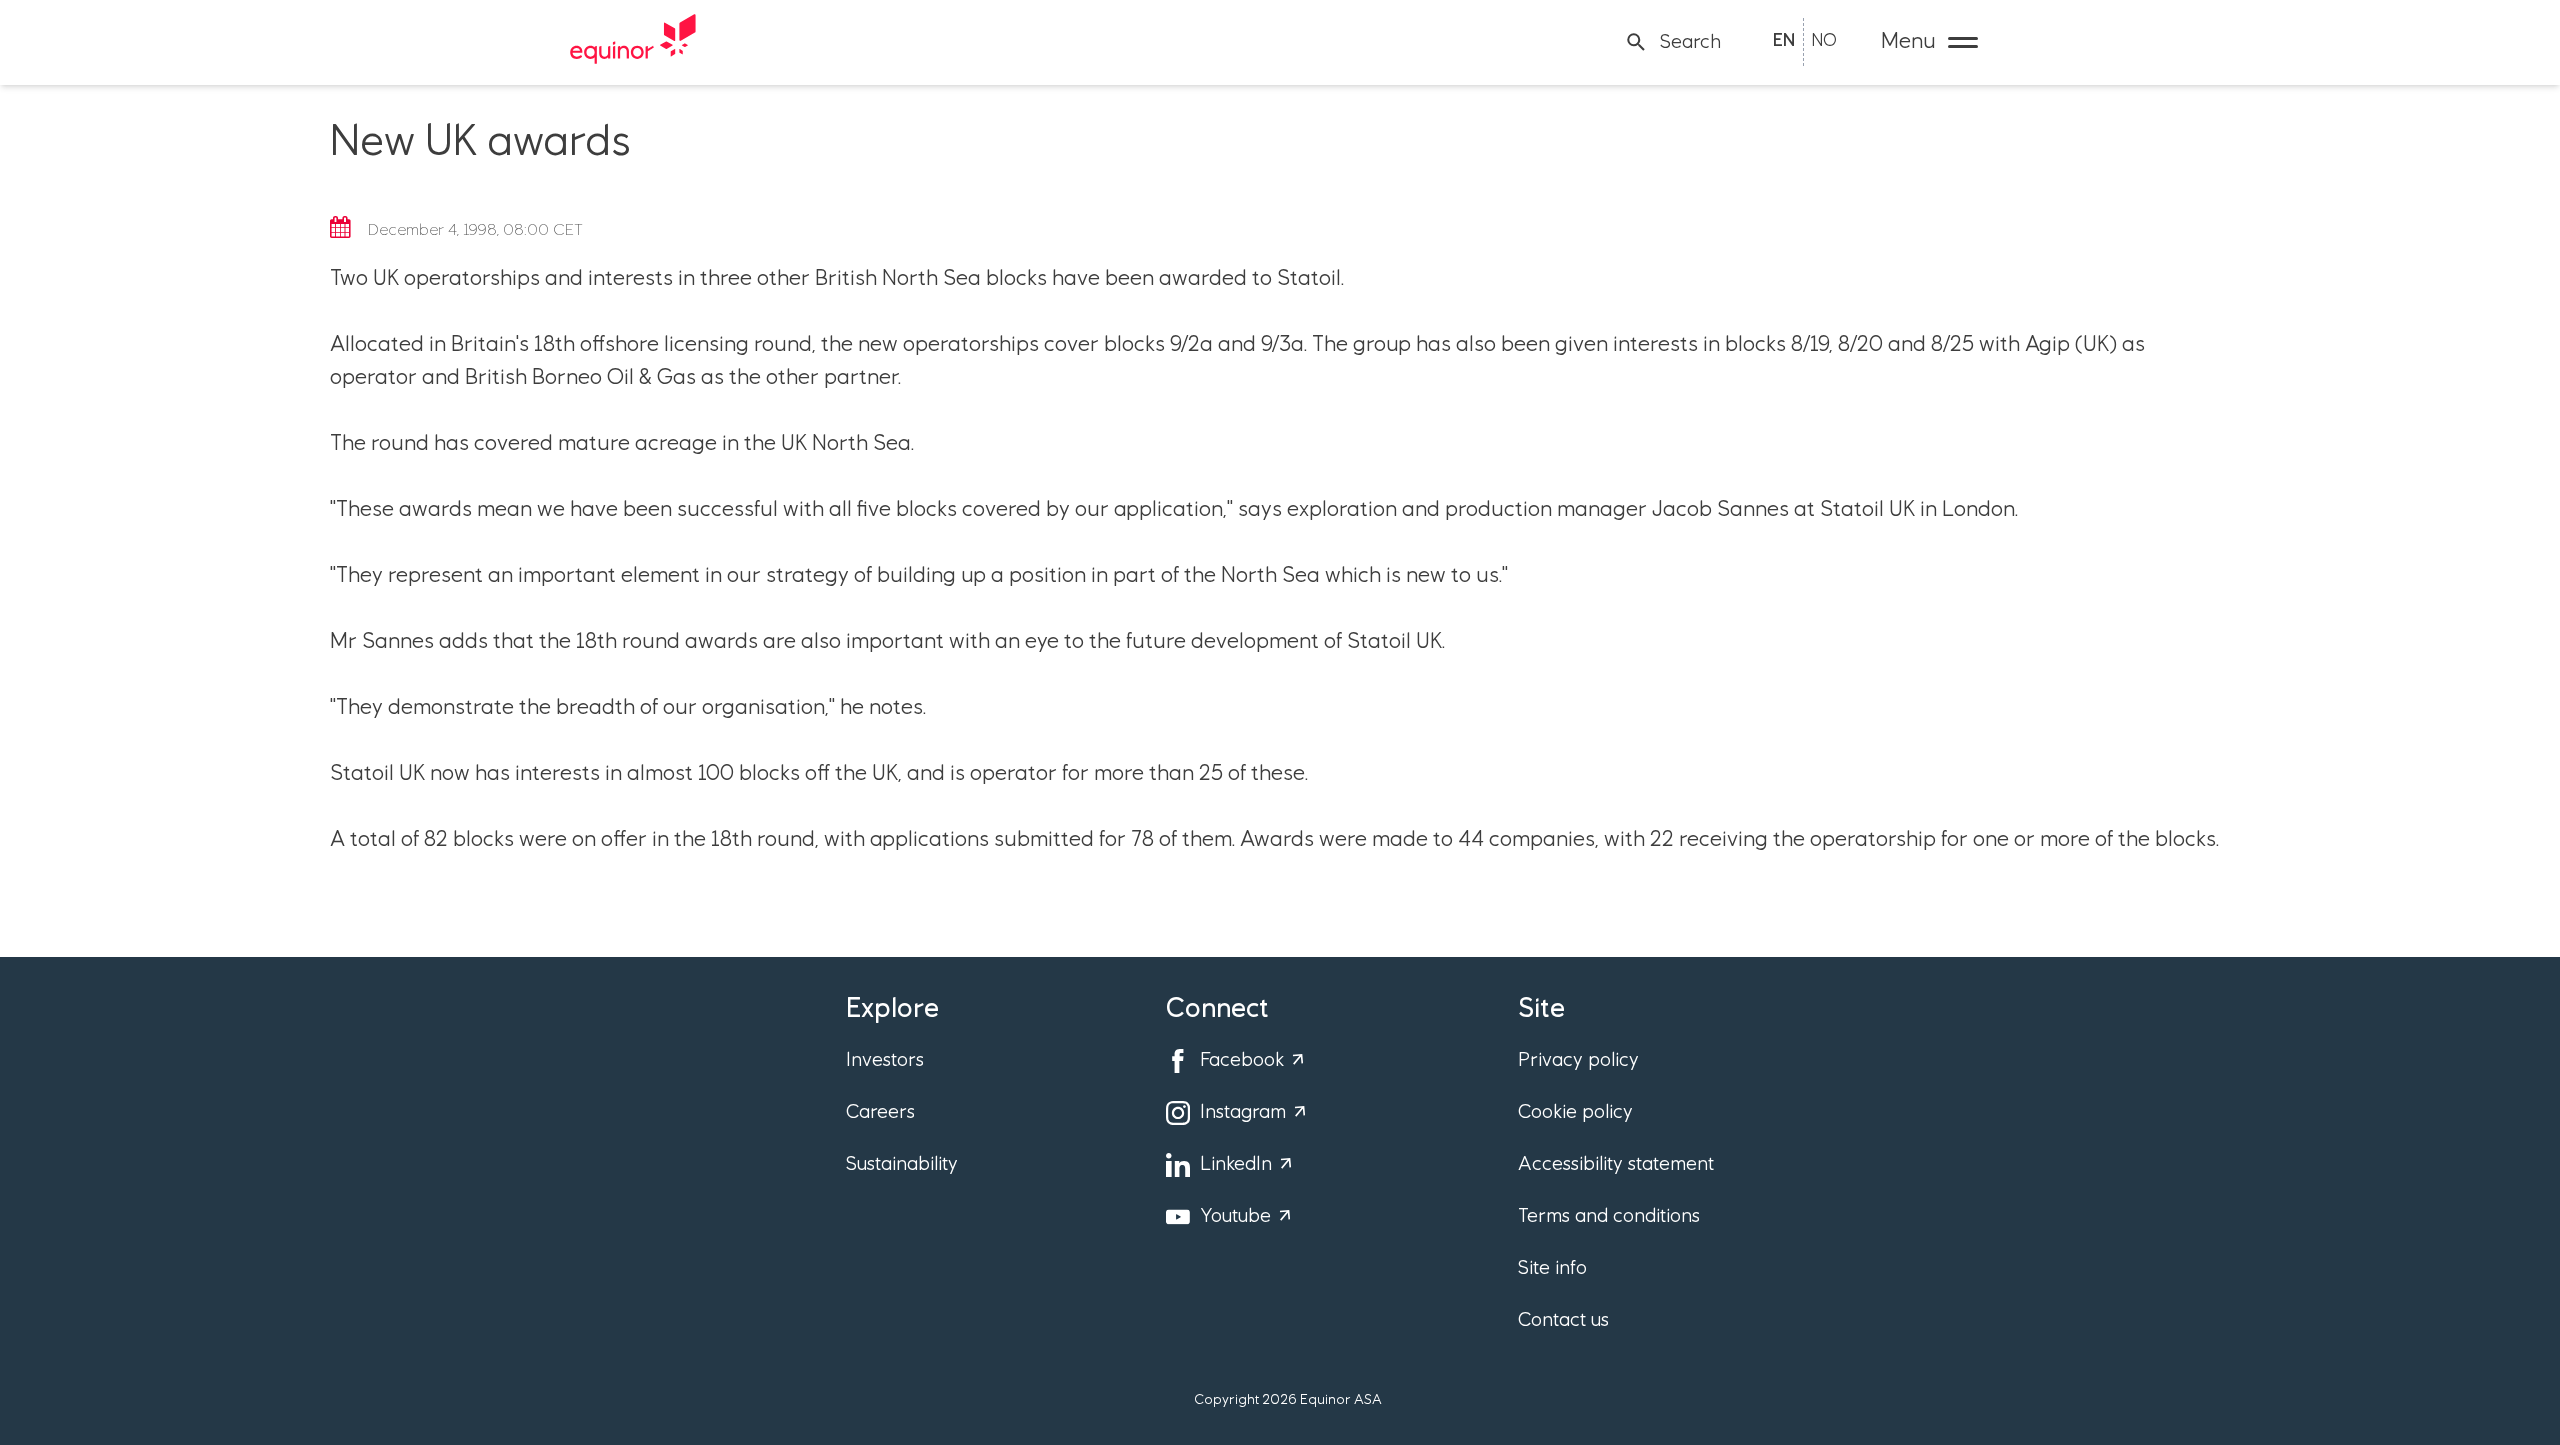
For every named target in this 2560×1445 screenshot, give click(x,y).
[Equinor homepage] (633, 42)
